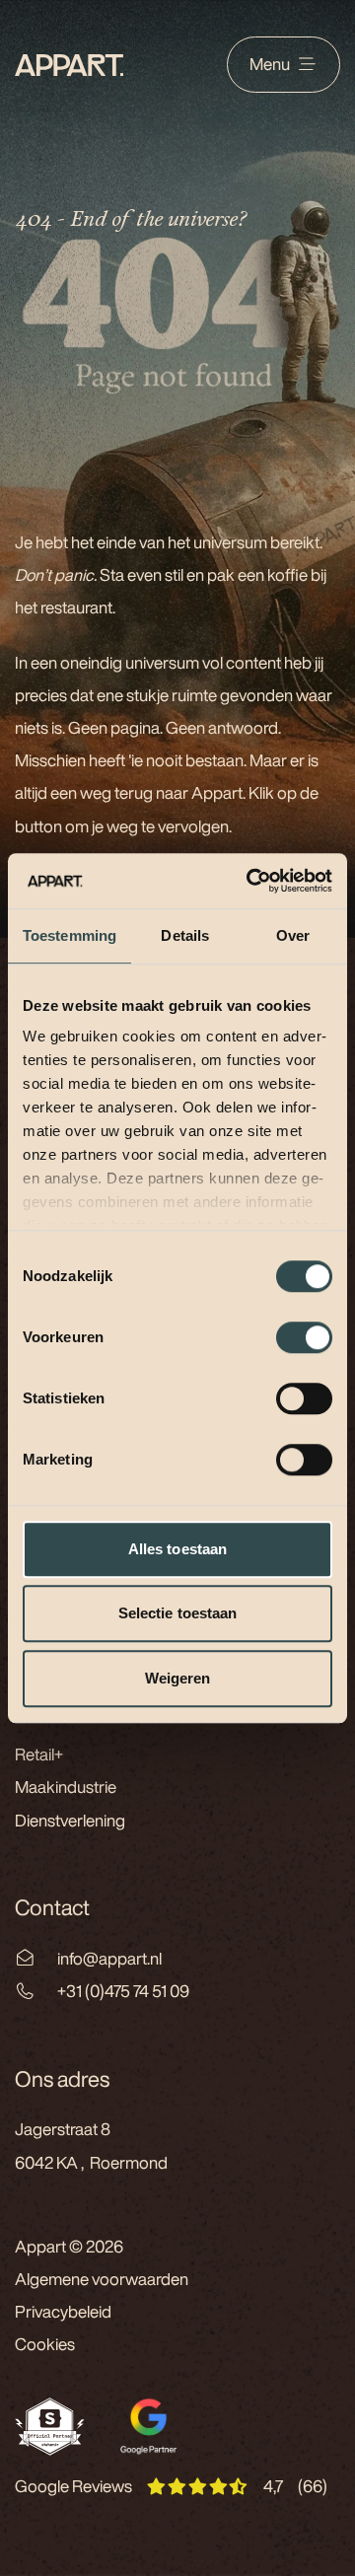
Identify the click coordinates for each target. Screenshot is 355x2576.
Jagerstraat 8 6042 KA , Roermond (91, 2146)
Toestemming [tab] (70, 935)
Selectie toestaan (178, 1613)
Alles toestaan (177, 1549)
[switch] (304, 1337)
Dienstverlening (70, 1821)
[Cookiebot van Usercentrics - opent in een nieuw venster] (250, 881)
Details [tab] (185, 935)
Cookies (45, 2344)
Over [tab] (293, 935)
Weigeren (178, 1678)
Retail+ (39, 1754)
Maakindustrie (66, 1787)
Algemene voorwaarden (102, 2279)
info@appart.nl (109, 1959)
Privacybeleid (63, 2312)
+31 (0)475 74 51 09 (123, 1991)
